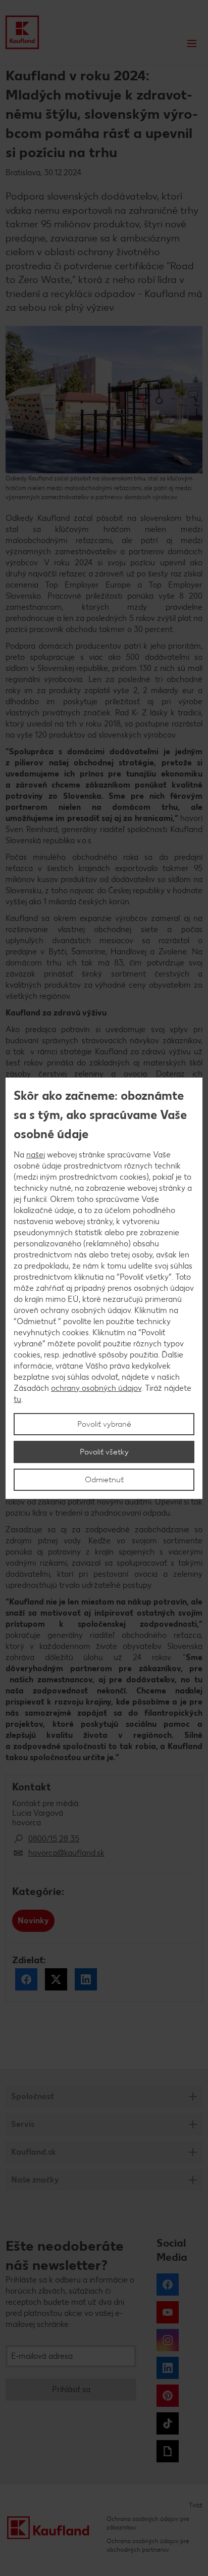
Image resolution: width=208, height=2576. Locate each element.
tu (17, 1399)
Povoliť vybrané (104, 1424)
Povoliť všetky (104, 1452)
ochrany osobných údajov (96, 1388)
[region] (104, 1288)
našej (36, 1155)
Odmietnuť (104, 1479)
